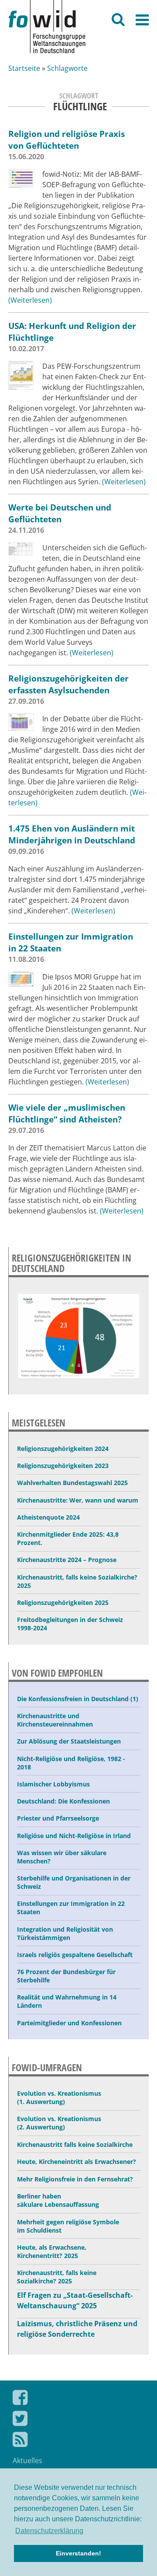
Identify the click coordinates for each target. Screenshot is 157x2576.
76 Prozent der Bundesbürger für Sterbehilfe (66, 1976)
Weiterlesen (30, 300)
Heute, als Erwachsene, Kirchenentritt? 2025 (52, 2251)
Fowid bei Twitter (78, 2420)
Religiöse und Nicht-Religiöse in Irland (74, 1836)
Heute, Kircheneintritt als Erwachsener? (77, 2162)
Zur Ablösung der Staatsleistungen (69, 1741)
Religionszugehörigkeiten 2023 (63, 1466)
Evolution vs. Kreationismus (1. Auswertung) (59, 2097)
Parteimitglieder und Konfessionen (69, 2023)
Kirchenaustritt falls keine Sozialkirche (75, 2144)
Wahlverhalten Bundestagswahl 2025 (72, 1483)
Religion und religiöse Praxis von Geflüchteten (67, 140)
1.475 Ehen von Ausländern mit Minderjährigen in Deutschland (72, 834)
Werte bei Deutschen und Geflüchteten (60, 513)
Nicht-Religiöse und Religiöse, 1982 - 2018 (71, 1763)
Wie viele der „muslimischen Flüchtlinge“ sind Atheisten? (67, 1113)
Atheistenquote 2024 (48, 1517)
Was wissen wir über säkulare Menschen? (62, 1857)
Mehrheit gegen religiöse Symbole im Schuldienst (68, 2226)
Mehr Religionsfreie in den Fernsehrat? (75, 2179)
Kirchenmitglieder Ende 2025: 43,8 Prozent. (68, 1538)
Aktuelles (27, 2461)
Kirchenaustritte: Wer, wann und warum (78, 1500)
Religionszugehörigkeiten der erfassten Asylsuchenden (68, 684)
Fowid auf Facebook (78, 2399)
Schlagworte (67, 68)
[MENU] (142, 23)
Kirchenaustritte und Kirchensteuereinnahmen (55, 1720)
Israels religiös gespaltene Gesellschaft (75, 1955)
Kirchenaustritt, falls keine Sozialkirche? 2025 (77, 1581)
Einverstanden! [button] (78, 2553)
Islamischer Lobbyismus (53, 1784)
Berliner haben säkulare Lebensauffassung (58, 2200)
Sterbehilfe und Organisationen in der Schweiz (74, 1882)
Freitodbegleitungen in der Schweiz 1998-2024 (70, 1624)
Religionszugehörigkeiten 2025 (63, 1603)
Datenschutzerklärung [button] (49, 2531)
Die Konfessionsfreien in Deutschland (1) (78, 1699)
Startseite (24, 68)
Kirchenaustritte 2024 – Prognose (67, 1560)
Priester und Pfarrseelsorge (58, 1818)
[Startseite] (83, 27)
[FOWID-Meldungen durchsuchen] (118, 21)
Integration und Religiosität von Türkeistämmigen (65, 1933)
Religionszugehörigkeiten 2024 (63, 1449)
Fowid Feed (78, 2441)
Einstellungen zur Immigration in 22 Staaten (71, 1908)
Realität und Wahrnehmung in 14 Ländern (67, 2001)
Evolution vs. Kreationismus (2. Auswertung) (59, 2123)
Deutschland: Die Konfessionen (63, 1801)
